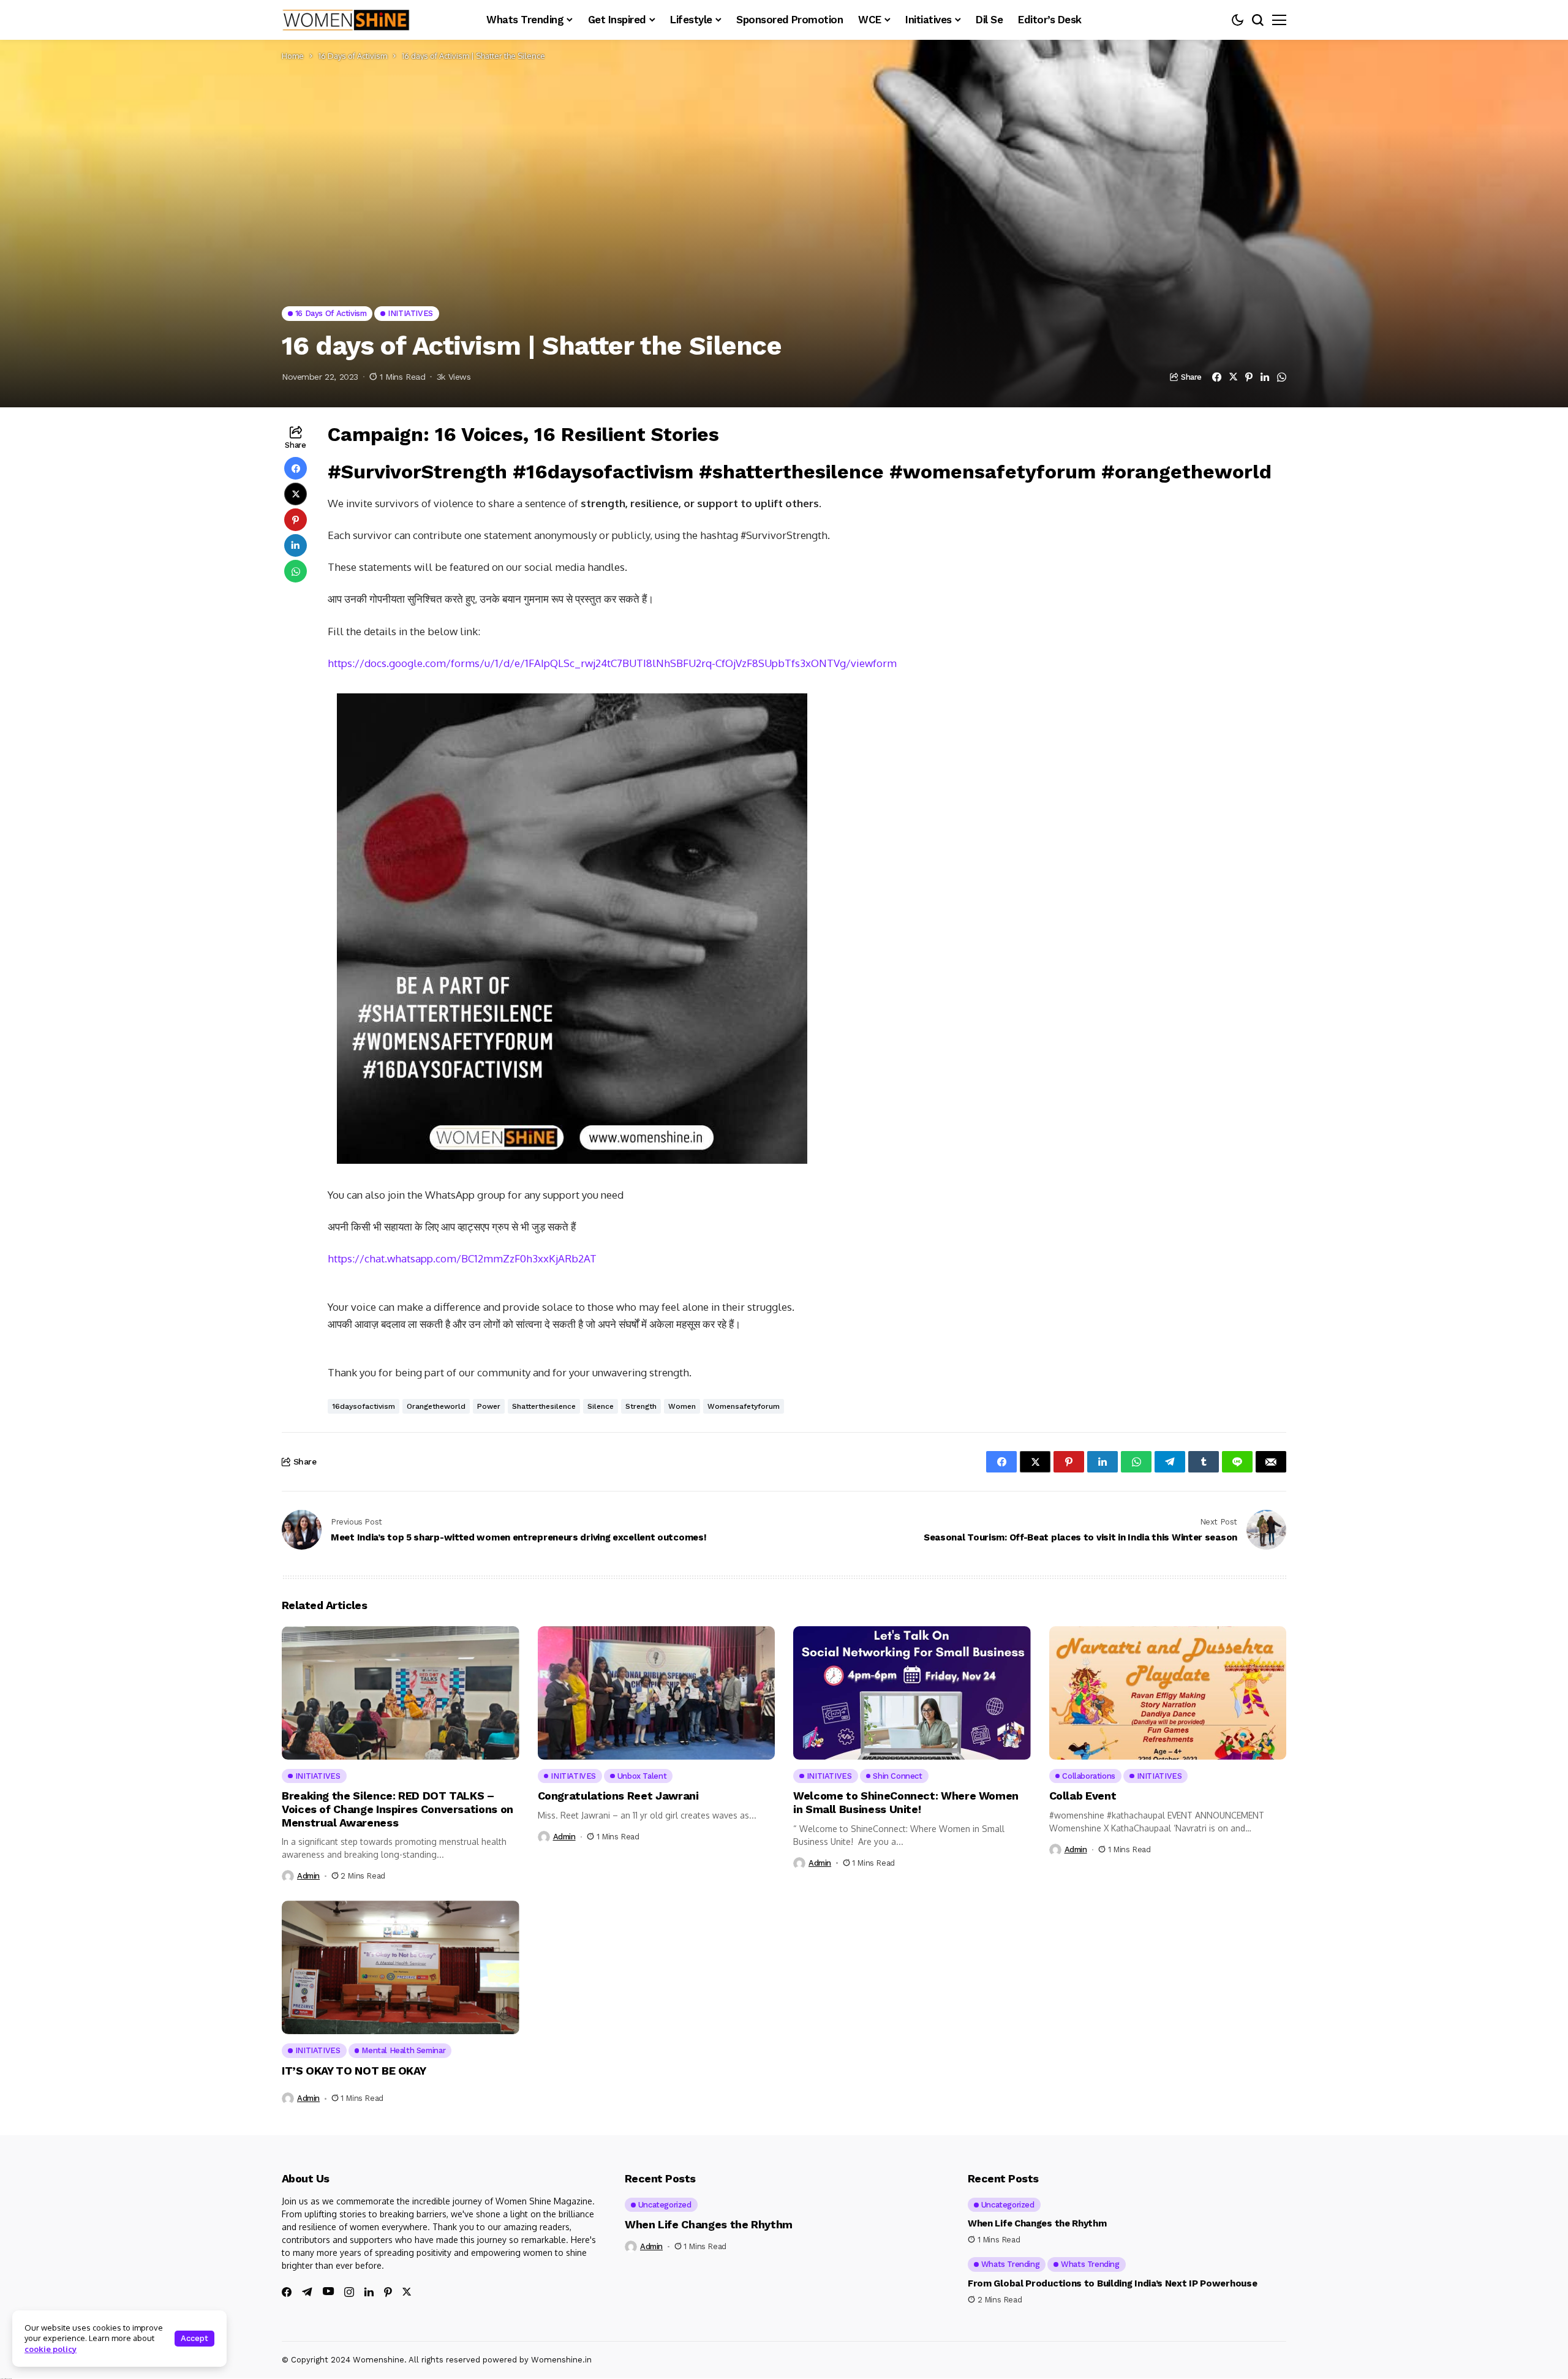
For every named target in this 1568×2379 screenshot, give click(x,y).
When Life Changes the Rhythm (709, 2224)
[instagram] (349, 2292)
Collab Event (1083, 1796)
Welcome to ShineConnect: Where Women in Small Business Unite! (906, 1802)
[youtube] (328, 2292)
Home (293, 56)
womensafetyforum (744, 1406)
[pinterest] (388, 2292)
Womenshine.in (561, 2360)
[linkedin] (369, 2292)
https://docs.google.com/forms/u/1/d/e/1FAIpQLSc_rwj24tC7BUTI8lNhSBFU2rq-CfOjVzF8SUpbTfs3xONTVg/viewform (612, 663)
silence (601, 1406)
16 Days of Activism (353, 56)
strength (641, 1406)
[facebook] (287, 2292)
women (682, 1406)
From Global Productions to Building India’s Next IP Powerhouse (1112, 2283)
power (489, 1406)
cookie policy (51, 2349)
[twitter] (407, 2292)
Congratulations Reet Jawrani (618, 1796)
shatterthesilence (544, 1406)
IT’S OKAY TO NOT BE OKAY (354, 2071)
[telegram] (307, 2292)
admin (308, 1876)
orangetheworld (436, 1406)
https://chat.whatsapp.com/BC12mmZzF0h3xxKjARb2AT (462, 1258)
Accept (194, 2338)
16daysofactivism (364, 1406)
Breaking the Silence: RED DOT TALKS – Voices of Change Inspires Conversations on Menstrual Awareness (398, 1809)
